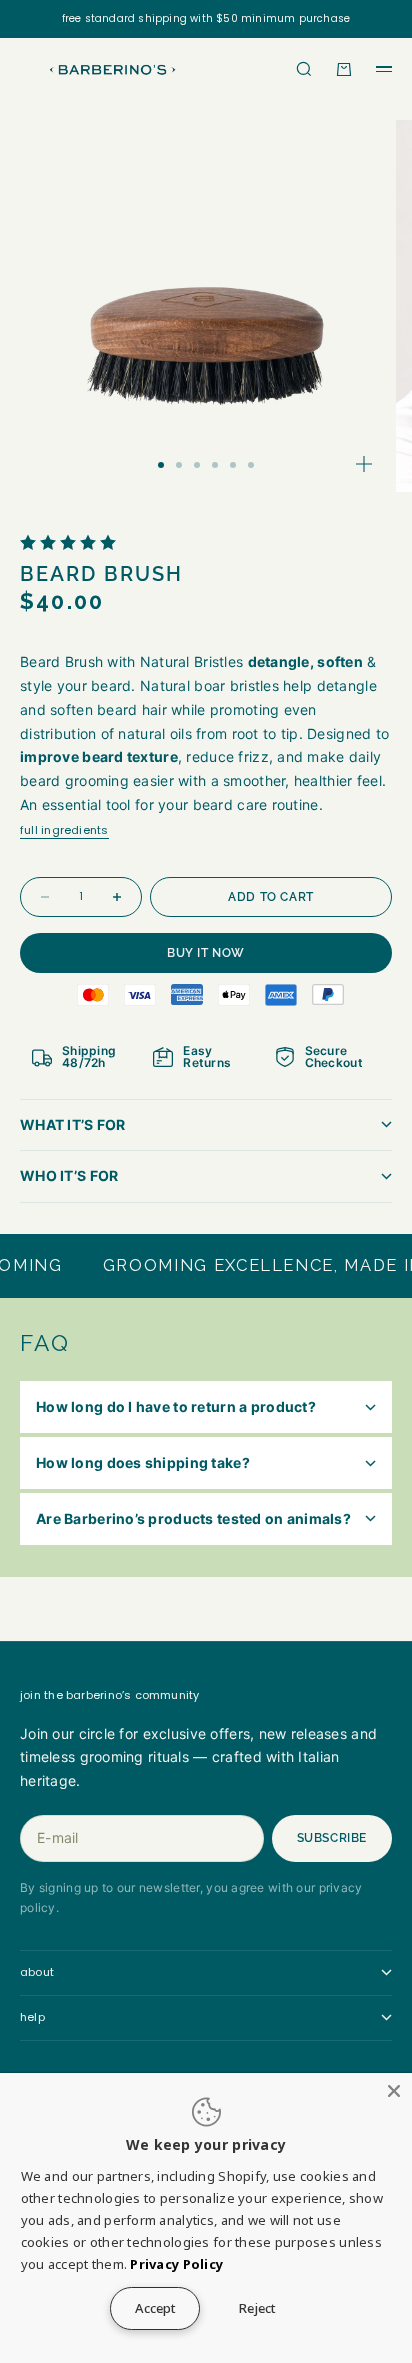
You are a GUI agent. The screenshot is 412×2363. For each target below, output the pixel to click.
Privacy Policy (176, 2264)
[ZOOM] (364, 464)
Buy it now (206, 953)
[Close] (394, 2091)
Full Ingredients (64, 830)
